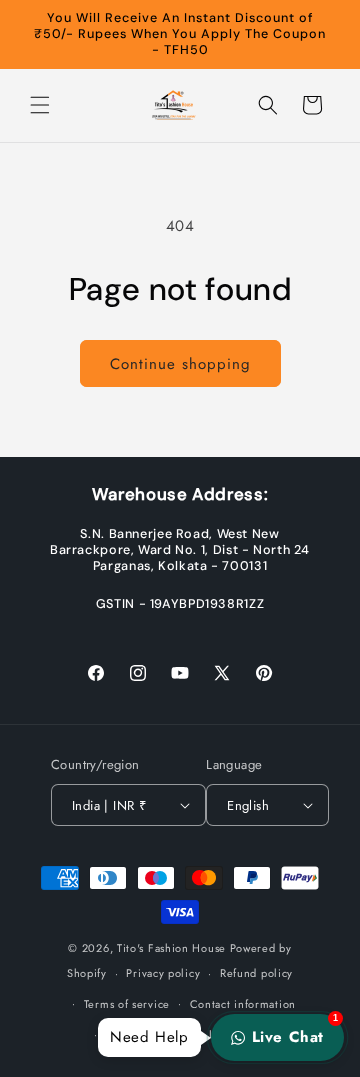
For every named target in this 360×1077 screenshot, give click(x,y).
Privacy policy (163, 973)
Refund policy (256, 973)
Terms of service (127, 1004)
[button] (40, 105)
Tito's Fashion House (171, 948)
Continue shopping (180, 364)
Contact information (243, 1004)
